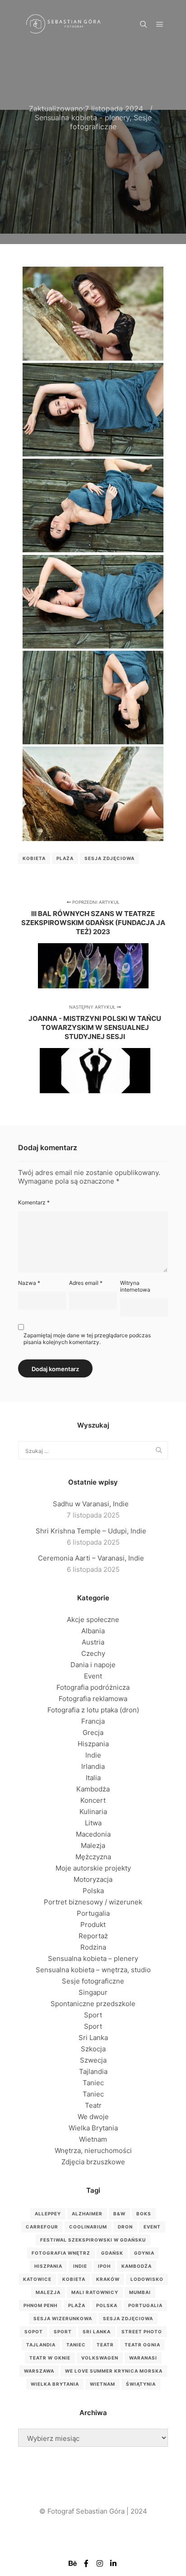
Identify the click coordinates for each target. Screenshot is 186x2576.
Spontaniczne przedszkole (93, 2004)
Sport (93, 2015)
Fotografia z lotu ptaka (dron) (93, 1710)
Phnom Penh (40, 2305)
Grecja (93, 1732)
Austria (93, 1642)
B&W (119, 2214)
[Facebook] (86, 2563)
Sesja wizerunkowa (63, 2318)
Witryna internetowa (135, 1286)
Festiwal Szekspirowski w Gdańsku (93, 2240)
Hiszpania (93, 1744)
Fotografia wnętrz (61, 2253)
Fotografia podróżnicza (93, 1687)
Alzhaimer (87, 2214)
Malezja (93, 1845)
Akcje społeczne (93, 1619)
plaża (65, 858)
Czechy (93, 1653)
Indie (93, 1755)
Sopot (34, 2332)
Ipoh (104, 2266)
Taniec (93, 2083)
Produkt (93, 1925)
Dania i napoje (93, 1665)
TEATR (105, 2345)
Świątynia (141, 2384)
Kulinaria (93, 1812)
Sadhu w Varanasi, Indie (91, 1504)
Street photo (142, 2332)
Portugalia (93, 1913)
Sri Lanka (93, 2038)
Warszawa (39, 2371)
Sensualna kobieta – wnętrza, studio (93, 1970)
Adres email (86, 1283)
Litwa (93, 1823)
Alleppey (48, 2214)
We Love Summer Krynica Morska (114, 2371)
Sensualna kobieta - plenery (82, 118)
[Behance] (73, 2563)
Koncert (93, 1800)
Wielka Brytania (93, 2128)
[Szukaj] (144, 24)
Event (93, 1676)
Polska (93, 1891)
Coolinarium (88, 2227)
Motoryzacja (93, 1879)
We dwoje (93, 2117)
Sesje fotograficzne (111, 122)
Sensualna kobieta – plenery (93, 1958)
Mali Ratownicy (95, 2292)
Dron (125, 2227)
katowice (37, 2279)
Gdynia (144, 2253)
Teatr (93, 2105)
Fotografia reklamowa (93, 1699)
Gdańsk (112, 2253)
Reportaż (93, 1936)
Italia (93, 1778)
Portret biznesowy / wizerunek (93, 1902)
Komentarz (34, 1202)
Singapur (93, 1992)
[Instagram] (100, 2563)
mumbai (140, 2292)
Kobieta (34, 858)
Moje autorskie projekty (93, 1868)
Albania (93, 1631)
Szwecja (93, 2060)
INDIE (80, 2266)
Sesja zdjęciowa (109, 858)
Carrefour (42, 2227)
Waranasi (143, 2358)
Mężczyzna (93, 1857)
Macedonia (93, 1834)
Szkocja (93, 2049)
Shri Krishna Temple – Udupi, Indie (91, 1531)
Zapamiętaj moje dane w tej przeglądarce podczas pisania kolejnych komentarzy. (87, 1339)
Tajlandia (93, 2071)
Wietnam (93, 2139)
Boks (144, 2214)
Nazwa (29, 1283)
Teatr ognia (142, 2345)
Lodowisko (147, 2279)
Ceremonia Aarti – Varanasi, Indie (91, 1558)
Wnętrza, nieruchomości (93, 2151)
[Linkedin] (113, 2563)
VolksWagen (100, 2358)
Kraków (108, 2279)
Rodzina (93, 1947)
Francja (93, 1721)
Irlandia (93, 1766)
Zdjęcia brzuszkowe (93, 2162)
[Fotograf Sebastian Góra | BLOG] (63, 25)
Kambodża (93, 1789)
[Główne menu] (160, 24)
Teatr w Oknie (50, 2358)
